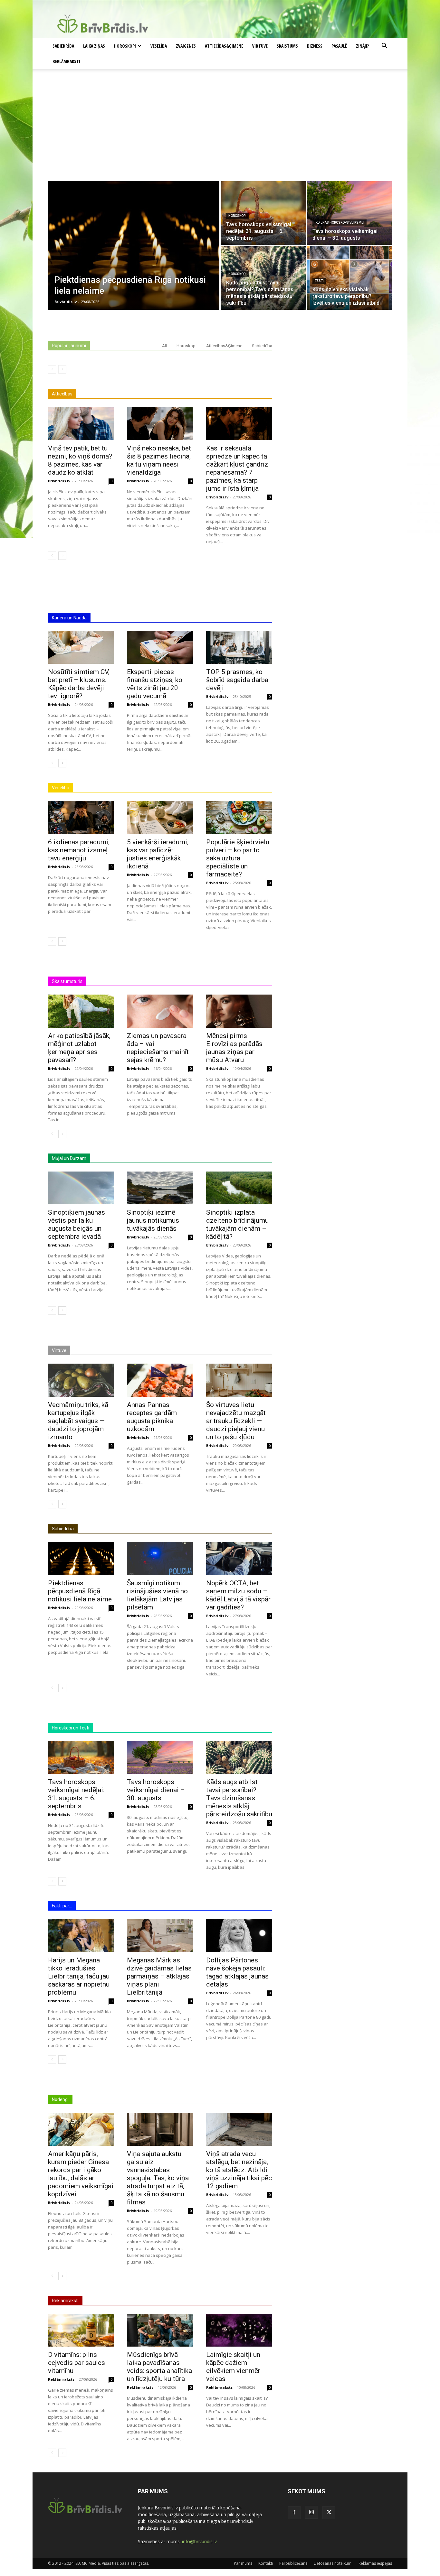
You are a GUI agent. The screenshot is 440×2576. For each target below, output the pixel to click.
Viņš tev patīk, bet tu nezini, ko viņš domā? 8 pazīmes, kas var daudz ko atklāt (80, 460)
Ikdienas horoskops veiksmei (340, 222)
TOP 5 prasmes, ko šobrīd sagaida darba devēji (237, 680)
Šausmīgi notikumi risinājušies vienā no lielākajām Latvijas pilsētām (157, 1595)
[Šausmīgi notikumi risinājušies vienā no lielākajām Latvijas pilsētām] (160, 1558)
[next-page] (62, 556)
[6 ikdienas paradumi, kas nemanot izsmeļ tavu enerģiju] (81, 817)
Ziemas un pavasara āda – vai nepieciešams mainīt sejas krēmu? (158, 1048)
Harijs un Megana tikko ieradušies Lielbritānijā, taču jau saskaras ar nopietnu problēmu (79, 1976)
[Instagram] (311, 2512)
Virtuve (260, 46)
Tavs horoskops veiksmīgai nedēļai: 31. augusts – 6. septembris (76, 1794)
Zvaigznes (186, 46)
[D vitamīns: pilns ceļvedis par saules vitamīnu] (81, 2330)
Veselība (159, 46)
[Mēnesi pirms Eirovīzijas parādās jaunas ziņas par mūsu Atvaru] (239, 1011)
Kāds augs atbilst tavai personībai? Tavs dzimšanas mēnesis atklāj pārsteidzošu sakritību (239, 1798)
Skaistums (287, 46)
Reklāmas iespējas (375, 2563)
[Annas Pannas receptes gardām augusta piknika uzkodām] (160, 1380)
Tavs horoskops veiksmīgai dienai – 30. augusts (156, 1790)
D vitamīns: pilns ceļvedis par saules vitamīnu (77, 2363)
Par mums (243, 2563)
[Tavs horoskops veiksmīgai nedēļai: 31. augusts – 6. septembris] (263, 213)
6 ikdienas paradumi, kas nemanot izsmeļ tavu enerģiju (79, 850)
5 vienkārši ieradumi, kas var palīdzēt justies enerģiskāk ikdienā (158, 854)
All (164, 346)
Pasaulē (339, 46)
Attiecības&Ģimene (224, 46)
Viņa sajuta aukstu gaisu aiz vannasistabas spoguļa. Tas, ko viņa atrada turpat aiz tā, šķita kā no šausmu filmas (158, 2178)
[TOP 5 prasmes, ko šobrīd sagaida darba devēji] (239, 648)
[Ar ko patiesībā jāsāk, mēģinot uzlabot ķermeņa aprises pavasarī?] (81, 1011)
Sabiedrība (63, 46)
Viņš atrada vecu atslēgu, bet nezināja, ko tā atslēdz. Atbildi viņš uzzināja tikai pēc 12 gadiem (239, 2170)
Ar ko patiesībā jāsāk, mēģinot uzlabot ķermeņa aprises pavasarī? (79, 1048)
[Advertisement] (220, 133)
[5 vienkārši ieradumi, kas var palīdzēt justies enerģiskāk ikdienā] (160, 817)
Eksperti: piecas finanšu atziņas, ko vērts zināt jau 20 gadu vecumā (155, 684)
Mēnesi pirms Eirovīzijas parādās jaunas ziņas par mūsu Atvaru (234, 1048)
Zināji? (362, 46)
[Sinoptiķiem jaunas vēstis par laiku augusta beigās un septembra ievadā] (81, 1188)
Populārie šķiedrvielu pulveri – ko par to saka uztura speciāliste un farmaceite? (238, 858)
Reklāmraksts (61, 2379)
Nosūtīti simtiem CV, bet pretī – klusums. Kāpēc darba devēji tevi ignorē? (79, 684)
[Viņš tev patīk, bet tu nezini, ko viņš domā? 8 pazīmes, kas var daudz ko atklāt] (81, 424)
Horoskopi (125, 46)
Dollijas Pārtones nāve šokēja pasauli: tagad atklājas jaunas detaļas (237, 1972)
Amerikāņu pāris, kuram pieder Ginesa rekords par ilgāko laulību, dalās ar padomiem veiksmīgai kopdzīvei (81, 2174)
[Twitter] (329, 2513)
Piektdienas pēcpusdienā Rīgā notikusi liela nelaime (80, 1591)
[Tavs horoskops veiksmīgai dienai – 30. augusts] (349, 213)
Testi (319, 281)
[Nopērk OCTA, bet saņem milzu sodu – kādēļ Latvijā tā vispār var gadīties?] (239, 1558)
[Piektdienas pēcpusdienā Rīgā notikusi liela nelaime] (134, 246)
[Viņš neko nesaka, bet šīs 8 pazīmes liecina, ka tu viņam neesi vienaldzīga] (160, 424)
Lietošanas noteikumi (333, 2563)
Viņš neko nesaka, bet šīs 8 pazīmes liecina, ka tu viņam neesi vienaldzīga (159, 460)
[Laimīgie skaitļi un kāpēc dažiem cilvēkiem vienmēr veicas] (239, 2330)
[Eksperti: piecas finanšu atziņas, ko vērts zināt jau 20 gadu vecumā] (160, 648)
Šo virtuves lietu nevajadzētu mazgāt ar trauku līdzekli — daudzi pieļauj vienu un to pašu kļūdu (236, 1421)
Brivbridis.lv (59, 481)
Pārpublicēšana (293, 2563)
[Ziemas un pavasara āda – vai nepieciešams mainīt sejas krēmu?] (160, 1011)
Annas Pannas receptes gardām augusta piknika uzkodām (152, 1417)
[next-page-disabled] (62, 369)
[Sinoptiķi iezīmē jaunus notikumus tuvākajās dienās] (160, 1188)
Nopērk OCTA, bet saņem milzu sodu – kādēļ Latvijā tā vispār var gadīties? (238, 1595)
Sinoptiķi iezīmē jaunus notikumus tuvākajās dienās (153, 1220)
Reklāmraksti (66, 61)
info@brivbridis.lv (199, 2541)
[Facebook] (294, 2513)
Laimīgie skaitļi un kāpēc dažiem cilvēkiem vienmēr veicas (233, 2367)
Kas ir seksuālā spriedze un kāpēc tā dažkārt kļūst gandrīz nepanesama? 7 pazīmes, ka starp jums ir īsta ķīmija (237, 468)
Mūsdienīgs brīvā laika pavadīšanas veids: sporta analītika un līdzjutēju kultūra (159, 2367)
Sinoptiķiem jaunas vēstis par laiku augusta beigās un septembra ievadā (77, 1224)
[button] (384, 46)
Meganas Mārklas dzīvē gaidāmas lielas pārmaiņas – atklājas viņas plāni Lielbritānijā (159, 1976)
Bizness (315, 46)
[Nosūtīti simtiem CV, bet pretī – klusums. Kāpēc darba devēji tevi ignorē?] (81, 648)
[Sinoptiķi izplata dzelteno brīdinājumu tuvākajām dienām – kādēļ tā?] (239, 1188)
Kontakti (266, 2563)
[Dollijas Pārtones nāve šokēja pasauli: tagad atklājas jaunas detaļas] (239, 1936)
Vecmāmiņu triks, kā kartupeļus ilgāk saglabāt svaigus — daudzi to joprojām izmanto (78, 1421)
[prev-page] (52, 369)
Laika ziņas (94, 46)
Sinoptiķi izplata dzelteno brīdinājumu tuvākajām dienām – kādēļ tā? (237, 1224)
